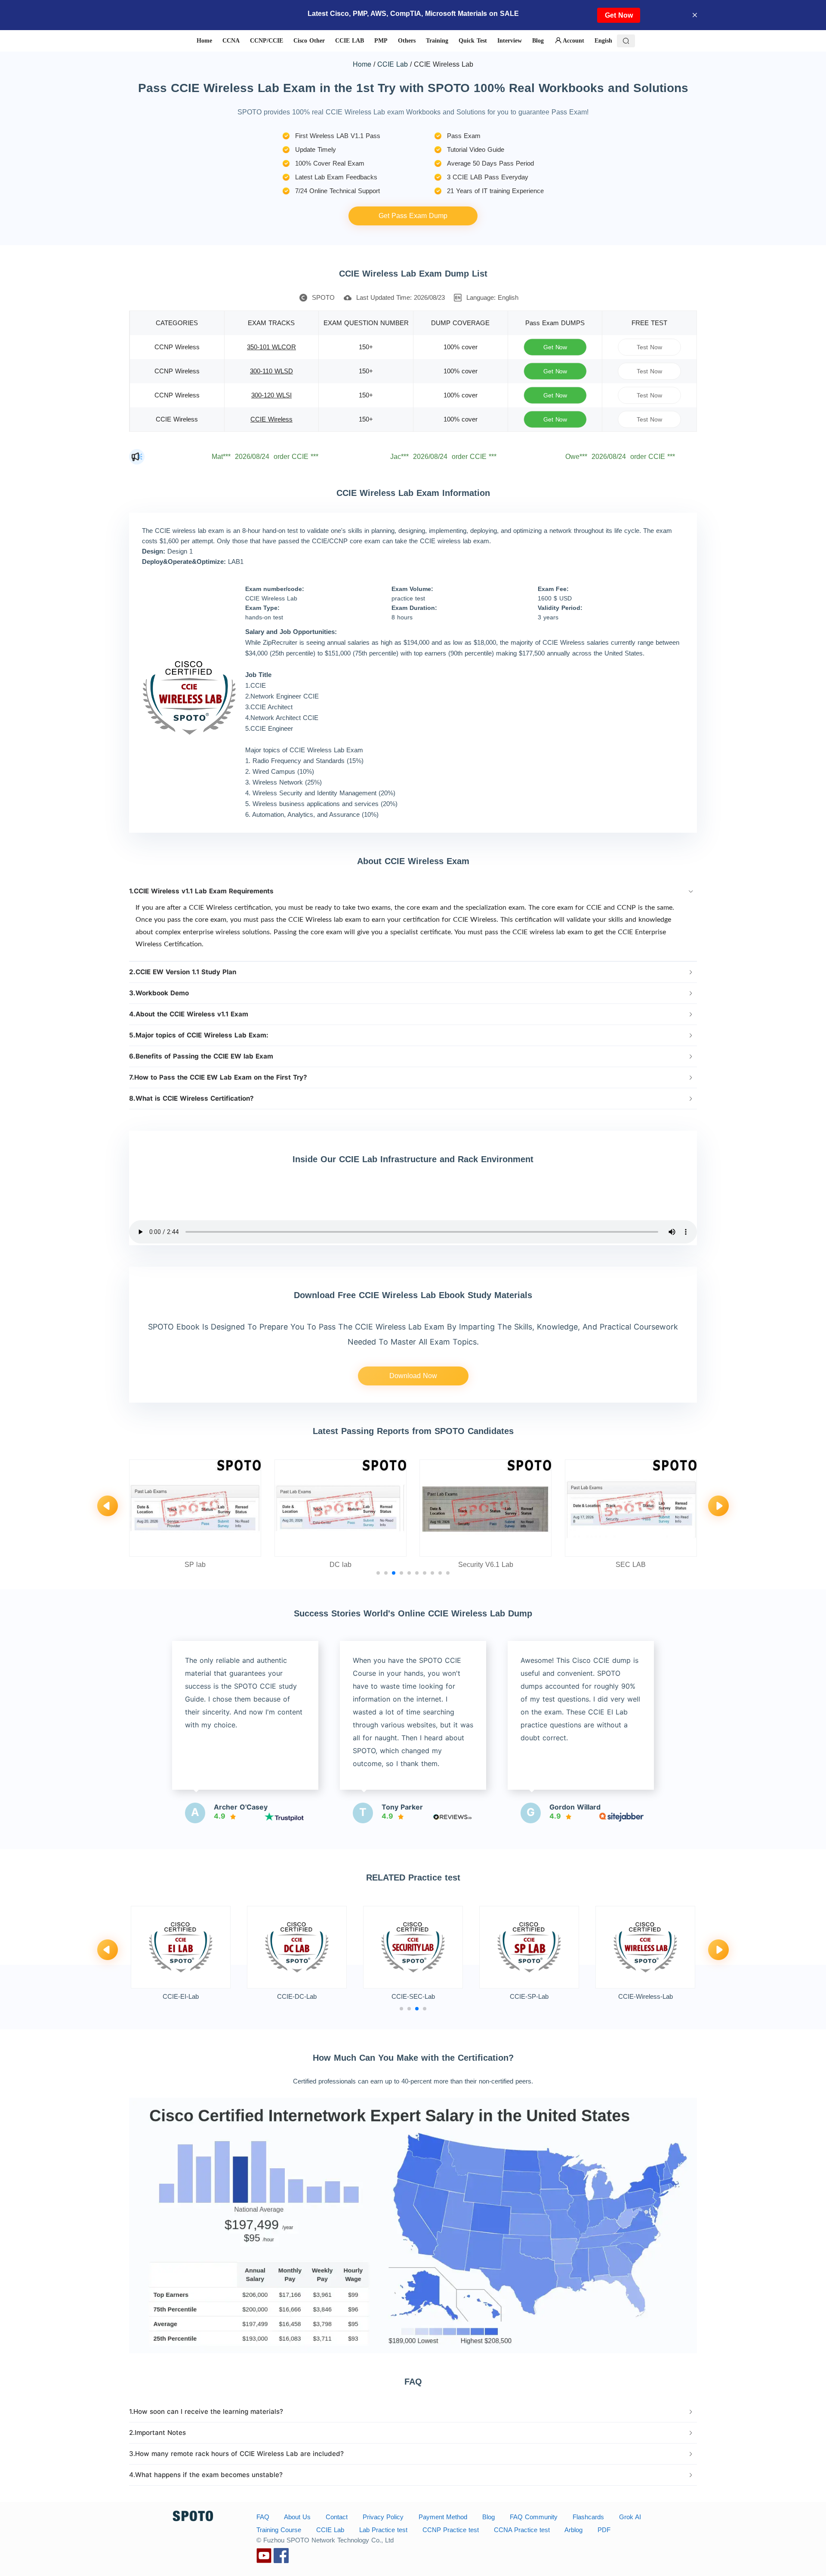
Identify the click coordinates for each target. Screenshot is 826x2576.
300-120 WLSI (271, 395)
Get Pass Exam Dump (413, 216)
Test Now (650, 347)
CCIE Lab (393, 64)
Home (362, 64)
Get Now (619, 15)
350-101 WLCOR (271, 347)
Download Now (413, 1376)
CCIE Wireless (271, 419)
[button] (413, 891)
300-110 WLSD (271, 371)
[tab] (413, 891)
